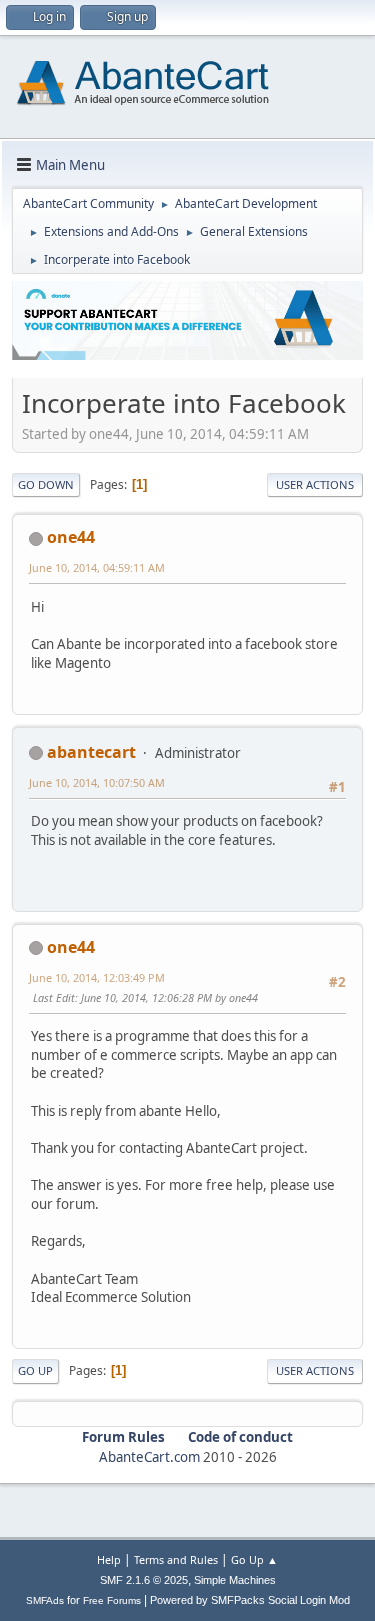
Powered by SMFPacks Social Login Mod (250, 1600)
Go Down (46, 484)
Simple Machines (235, 1580)
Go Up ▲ (254, 1559)
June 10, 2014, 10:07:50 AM (97, 782)
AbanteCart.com (149, 1457)
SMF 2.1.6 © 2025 (144, 1580)
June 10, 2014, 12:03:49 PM (97, 977)
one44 (71, 537)
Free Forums (112, 1600)
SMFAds (45, 1600)
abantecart (91, 752)
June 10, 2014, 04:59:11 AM (97, 567)
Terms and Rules (176, 1559)
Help (109, 1559)
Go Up (35, 1370)
